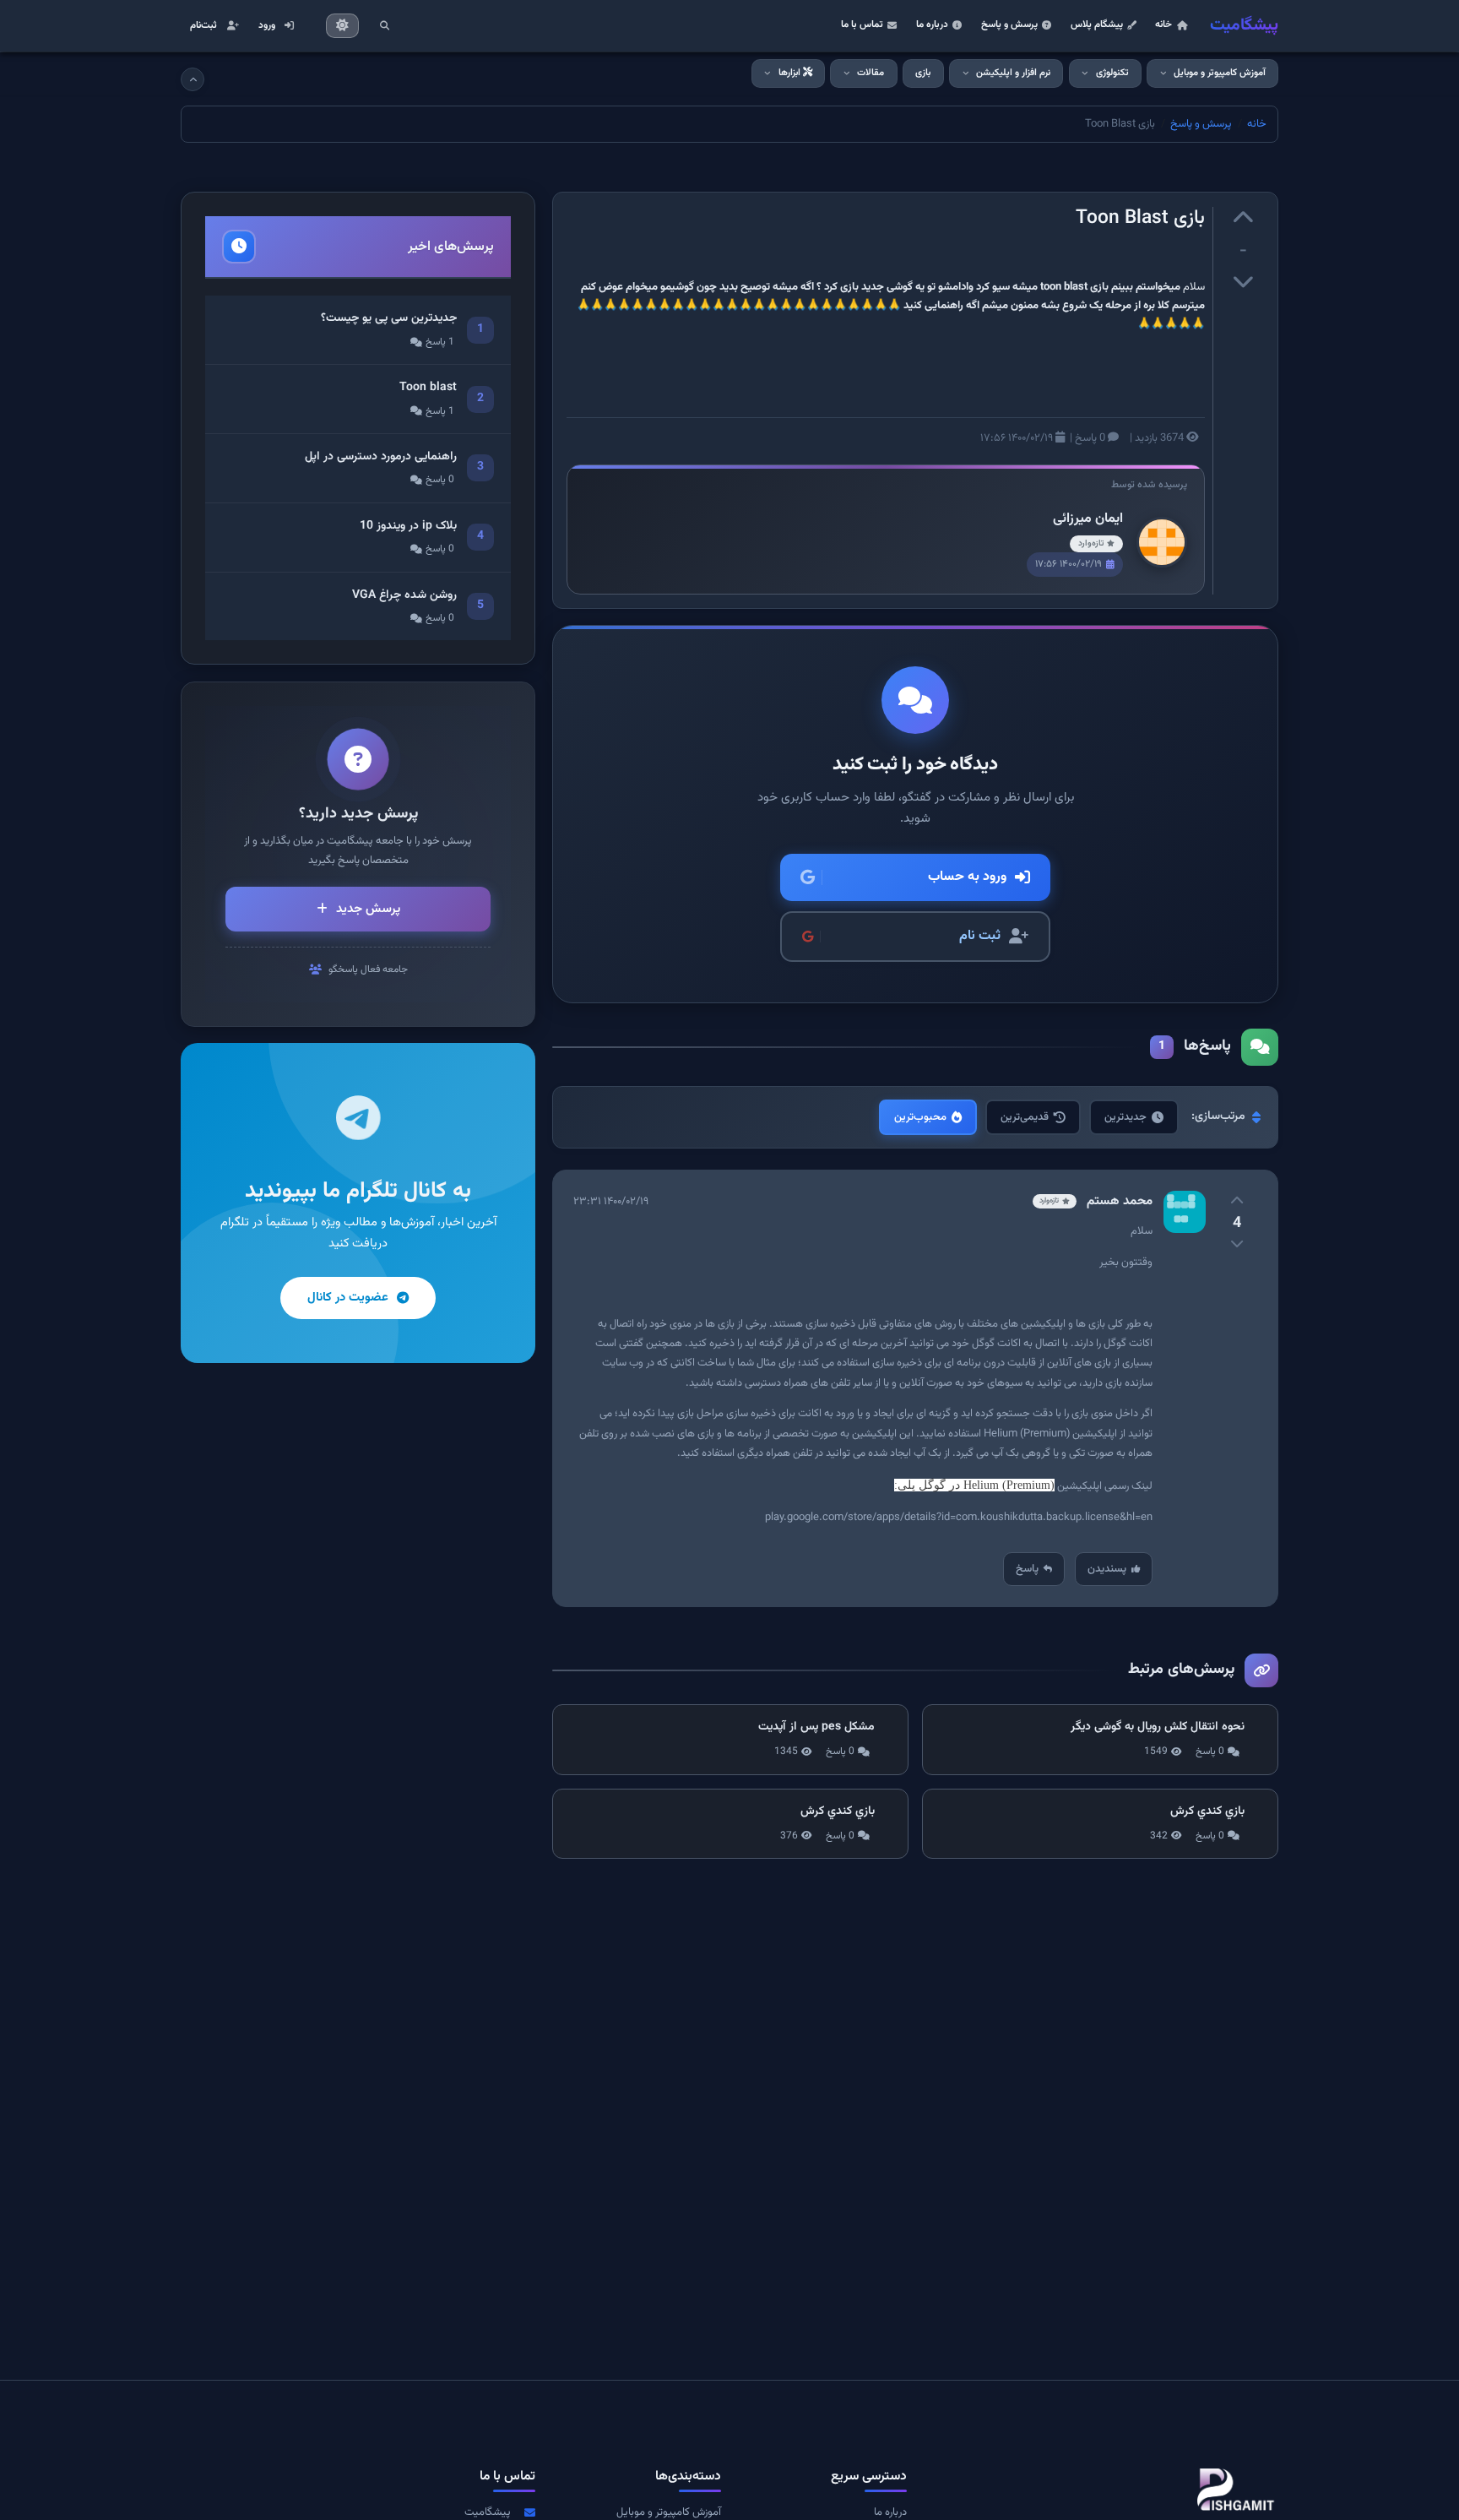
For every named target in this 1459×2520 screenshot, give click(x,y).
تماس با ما (862, 24)
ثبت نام (980, 936)
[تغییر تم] (343, 26)
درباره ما (932, 24)
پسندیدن (1107, 1569)
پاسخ (1027, 1569)
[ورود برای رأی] (1243, 220)
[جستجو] (384, 25)
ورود (267, 25)
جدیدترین (1125, 1117)
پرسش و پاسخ (1009, 24)
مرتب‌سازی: (1218, 1116)
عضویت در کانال (348, 1298)
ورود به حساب (967, 877)
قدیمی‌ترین (1025, 1117)
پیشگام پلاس (1097, 24)
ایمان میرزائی (1088, 519)
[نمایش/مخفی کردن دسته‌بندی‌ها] (193, 79)
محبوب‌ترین (920, 1117)
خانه (1163, 24)
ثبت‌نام (203, 25)
